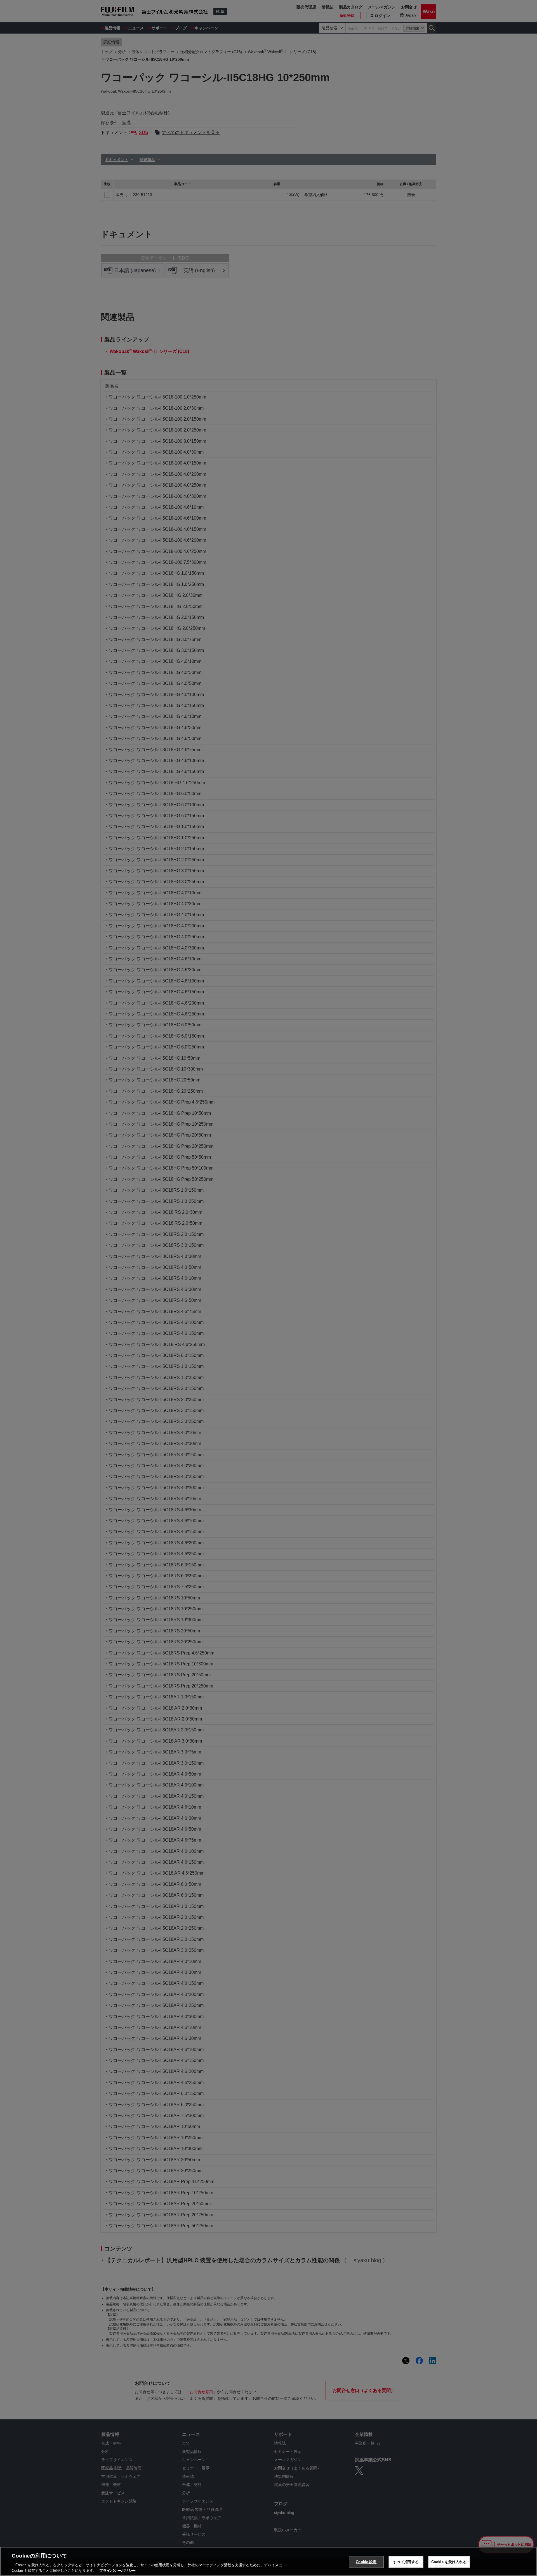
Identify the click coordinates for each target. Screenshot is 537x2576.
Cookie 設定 (366, 2562)
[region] (268, 2561)
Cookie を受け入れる (449, 2562)
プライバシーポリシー (117, 2570)
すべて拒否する (406, 2562)
